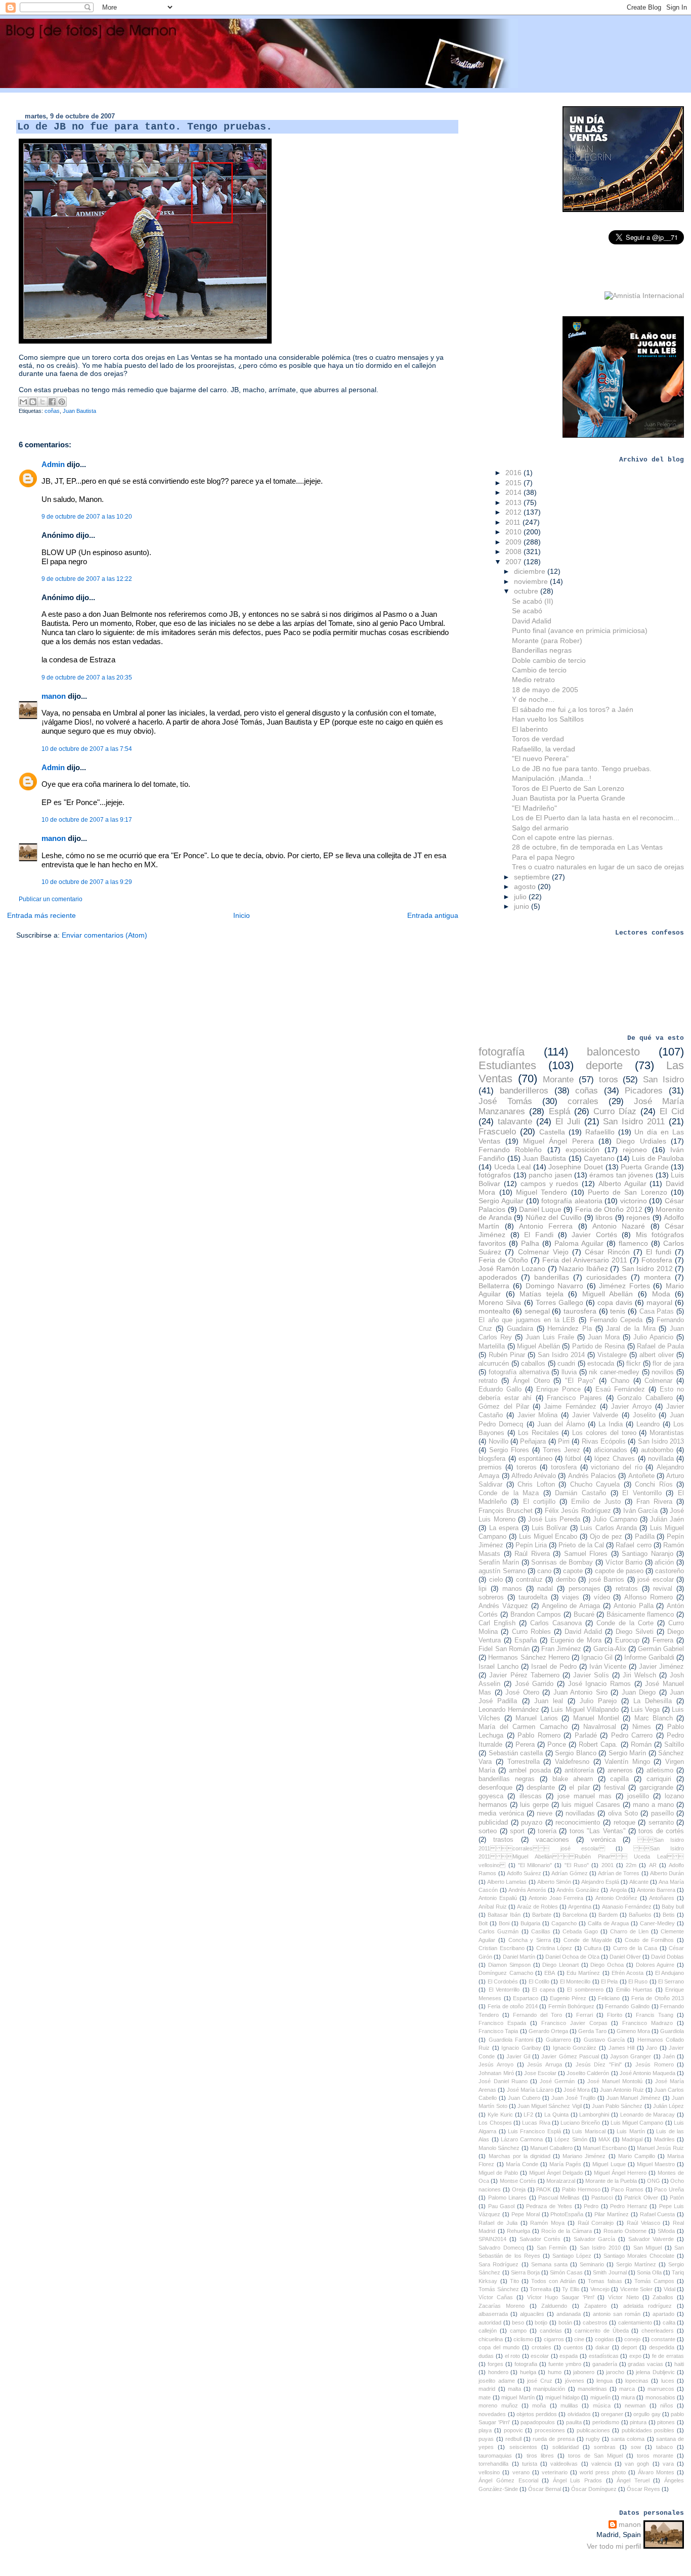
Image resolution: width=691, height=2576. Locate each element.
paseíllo (662, 1813)
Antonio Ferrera (546, 1226)
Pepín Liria (531, 1545)
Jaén (669, 2056)
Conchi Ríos (654, 1485)
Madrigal (632, 2139)
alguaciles (532, 2314)
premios (490, 1467)
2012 (514, 512)
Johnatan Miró (496, 2073)
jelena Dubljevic (655, 2372)
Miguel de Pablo (498, 2173)
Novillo (499, 1442)
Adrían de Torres (619, 1873)
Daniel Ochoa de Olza (572, 1957)
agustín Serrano (502, 1571)
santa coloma (628, 2439)
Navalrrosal (600, 1727)
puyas (486, 2439)
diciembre (531, 571)
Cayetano (599, 1158)
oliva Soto (623, 1813)
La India (611, 1424)
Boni (504, 1923)
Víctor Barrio (624, 1563)
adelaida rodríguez (648, 2306)
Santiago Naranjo (647, 1554)
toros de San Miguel (595, 2456)
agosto (526, 886)
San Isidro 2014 (561, 1355)
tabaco (664, 2447)
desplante (541, 1788)
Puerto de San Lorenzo (628, 1192)
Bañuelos (640, 1915)
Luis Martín (631, 2131)
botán (565, 2322)
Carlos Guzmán (499, 1931)
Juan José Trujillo (573, 2098)
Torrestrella (524, 1762)
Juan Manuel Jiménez (634, 2098)
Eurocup (627, 1640)
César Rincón (607, 1252)
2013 (514, 502)
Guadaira (520, 1329)
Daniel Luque (540, 1209)
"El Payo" (580, 1381)
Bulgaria (530, 1923)
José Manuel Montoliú (615, 2081)
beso (518, 2322)
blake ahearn (573, 1779)
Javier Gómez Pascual (570, 2056)
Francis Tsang (655, 2015)
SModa (666, 2231)
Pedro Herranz (629, 2206)
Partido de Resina (598, 1346)
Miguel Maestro (656, 2164)
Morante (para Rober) (547, 641)
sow (636, 2447)
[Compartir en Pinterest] (62, 402)
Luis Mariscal (589, 2131)
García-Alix (610, 1649)
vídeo (602, 1597)
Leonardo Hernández (509, 1710)
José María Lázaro (530, 2090)
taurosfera (580, 1311)
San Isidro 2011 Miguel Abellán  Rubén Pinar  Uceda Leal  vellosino (581, 1857)
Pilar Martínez (612, 2214)
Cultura (593, 1948)
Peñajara (533, 1442)
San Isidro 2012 (647, 1269)
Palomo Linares (507, 2198)
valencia (601, 2464)
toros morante (655, 2456)
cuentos (573, 2347)
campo (518, 2331)
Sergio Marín (627, 1753)
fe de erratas (668, 2356)
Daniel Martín (519, 1957)
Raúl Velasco (643, 2223)
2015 (514, 483)
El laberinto (530, 729)
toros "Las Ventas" (598, 1831)
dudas (486, 2356)
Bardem (608, 1915)
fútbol (573, 1459)
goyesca (491, 1796)
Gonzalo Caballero (645, 1398)
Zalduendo (554, 2306)
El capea (543, 1990)
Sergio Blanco (575, 1753)
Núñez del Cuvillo (554, 1217)
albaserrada (493, 2314)
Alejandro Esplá (600, 1882)
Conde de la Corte (625, 1623)
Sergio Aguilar (501, 1201)
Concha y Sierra (530, 1940)
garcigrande (656, 1788)
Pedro (591, 2206)
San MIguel (648, 2248)
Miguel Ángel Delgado (556, 2173)
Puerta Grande (645, 1167)
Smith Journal (610, 2272)
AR (653, 1865)
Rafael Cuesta (658, 2214)
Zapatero (595, 2306)
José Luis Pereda (554, 1519)
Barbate (542, 1915)
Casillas (541, 1931)
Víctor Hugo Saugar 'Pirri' (561, 2297)
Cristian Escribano (501, 1948)
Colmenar (658, 1381)
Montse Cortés (518, 2181)
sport (517, 1831)
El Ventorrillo (642, 1493)
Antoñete (641, 1476)
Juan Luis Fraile (550, 1337)
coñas (52, 411)
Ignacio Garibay (521, 2048)
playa (485, 2430)
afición (664, 1563)
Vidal (670, 2289)
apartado (663, 2314)
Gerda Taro (592, 2031)
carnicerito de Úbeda (602, 2331)
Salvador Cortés (540, 2239)
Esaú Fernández (620, 1389)
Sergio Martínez (636, 2264)
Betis (669, 1915)
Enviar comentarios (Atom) (104, 935)
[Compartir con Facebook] (52, 402)
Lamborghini (594, 2115)
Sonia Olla (649, 2272)
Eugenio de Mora (576, 1640)
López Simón (571, 2139)
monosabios (660, 2397)
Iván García (640, 1511)
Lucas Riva (536, 2123)
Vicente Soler (637, 2289)
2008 (514, 552)
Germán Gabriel (661, 1649)
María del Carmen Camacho (523, 1727)
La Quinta (556, 2115)
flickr (633, 1364)
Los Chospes (495, 2123)
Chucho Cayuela (595, 1485)
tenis (618, 1311)
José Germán (557, 2081)
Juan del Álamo (561, 1424)
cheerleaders (658, 2331)
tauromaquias (495, 2456)
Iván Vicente (608, 1667)
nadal (545, 1589)
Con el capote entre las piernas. (563, 837)
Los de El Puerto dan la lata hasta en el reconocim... (596, 818)
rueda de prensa (553, 2439)
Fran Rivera (654, 1502)
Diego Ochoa (607, 1965)
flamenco (633, 1243)
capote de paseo (619, 1571)
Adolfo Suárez (524, 1873)
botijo (541, 2322)
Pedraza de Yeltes (549, 2206)
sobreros (491, 1597)
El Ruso (638, 1981)
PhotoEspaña (567, 2214)
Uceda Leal (513, 1167)
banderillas (552, 1277)
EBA (550, 1973)
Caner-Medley (657, 1923)
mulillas (569, 2405)
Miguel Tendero (542, 1192)
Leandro (648, 1424)
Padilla (645, 1537)
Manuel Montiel (596, 1718)
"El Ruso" (577, 1865)
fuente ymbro (565, 2364)
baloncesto (613, 1052)
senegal (537, 1311)
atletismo (660, 1770)
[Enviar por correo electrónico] (23, 402)
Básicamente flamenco (640, 1615)
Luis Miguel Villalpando (585, 1710)
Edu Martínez (583, 1973)
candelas (551, 2331)
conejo (632, 2339)
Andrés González (578, 1890)
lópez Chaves (615, 1459)
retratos (627, 1589)
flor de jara (668, 1364)
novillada (661, 1459)
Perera (525, 1745)
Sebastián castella (516, 1753)
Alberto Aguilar (622, 1184)
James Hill (622, 2048)
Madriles (664, 2139)
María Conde (522, 2164)
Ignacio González (575, 2048)
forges (495, 2364)
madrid (487, 2389)
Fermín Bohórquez (572, 2006)
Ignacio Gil (597, 1658)
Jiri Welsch (639, 1675)
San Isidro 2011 (634, 1122)
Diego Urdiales (641, 1141)
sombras (605, 2447)
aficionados (611, 1450)
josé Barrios (607, 1580)
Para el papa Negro (543, 857)
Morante (558, 1080)
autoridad (490, 2322)
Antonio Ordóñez (617, 1898)
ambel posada (530, 1770)
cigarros (554, 2339)
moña (539, 2405)
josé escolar (655, 1580)
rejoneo (635, 1150)
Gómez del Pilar (504, 1407)
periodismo (606, 2422)
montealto (494, 1311)
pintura (638, 2422)
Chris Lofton (536, 1485)
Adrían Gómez (569, 1873)
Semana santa (549, 2264)
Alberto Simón (554, 1882)
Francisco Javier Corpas (574, 2023)
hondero (498, 2372)
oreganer (612, 2414)
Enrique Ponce (558, 1389)
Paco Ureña (669, 2189)
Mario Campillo (637, 2156)
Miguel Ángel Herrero (620, 2173)
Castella (552, 1132)
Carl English (497, 1623)
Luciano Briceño (580, 2123)
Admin (53, 464)
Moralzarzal (561, 2181)
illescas (531, 1796)
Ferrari (585, 2015)
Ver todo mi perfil (614, 2546)
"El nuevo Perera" (540, 758)
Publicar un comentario (51, 899)
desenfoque (495, 1788)
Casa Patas (657, 1312)
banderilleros (524, 1091)
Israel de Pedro (554, 1667)
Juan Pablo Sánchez (617, 2106)
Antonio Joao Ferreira (556, 1898)
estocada (601, 1364)
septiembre (533, 877)
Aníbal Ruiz (492, 1907)
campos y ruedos (549, 1184)
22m (631, 1865)
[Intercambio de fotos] (145, 341)
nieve (545, 1813)
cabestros (595, 2322)
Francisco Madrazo (647, 2023)
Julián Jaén (667, 1519)
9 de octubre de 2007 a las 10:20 (87, 517)
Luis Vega (645, 1710)
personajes (585, 1589)
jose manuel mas (585, 1796)
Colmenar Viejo (543, 1252)
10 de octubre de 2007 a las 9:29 (87, 882)
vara (668, 2464)
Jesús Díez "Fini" (599, 2064)
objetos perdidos (537, 2414)
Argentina (580, 1907)
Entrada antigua (433, 915)
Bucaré (584, 1615)
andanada (569, 2314)
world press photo (603, 2472)
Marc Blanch (654, 1718)
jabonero (584, 2372)
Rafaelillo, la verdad (544, 749)
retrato (488, 1381)
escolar (540, 2356)
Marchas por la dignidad (520, 2156)
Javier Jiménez (661, 1667)
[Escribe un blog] (33, 402)
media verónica (501, 1813)
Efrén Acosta (628, 1973)
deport (629, 2347)
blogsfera (492, 1459)
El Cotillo (539, 1981)
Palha (530, 1243)
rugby (593, 2439)
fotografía (502, 1052)
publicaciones (593, 2430)
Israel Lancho (499, 1667)
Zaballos (663, 2297)
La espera (504, 1528)
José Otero (522, 1693)
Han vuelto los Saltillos (548, 719)
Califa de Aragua (608, 1923)
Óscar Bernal (545, 2489)
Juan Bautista (79, 411)
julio (521, 897)
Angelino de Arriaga (571, 1606)
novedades (492, 2414)
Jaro (652, 2048)
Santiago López (572, 2256)
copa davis (615, 1302)
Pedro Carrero (632, 1736)
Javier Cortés (594, 1235)
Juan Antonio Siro (580, 1693)
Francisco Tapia (498, 2031)
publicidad (493, 1823)
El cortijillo (539, 1502)
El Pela (609, 1981)
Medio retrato (533, 680)
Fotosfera (657, 1260)
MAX (604, 2139)
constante (663, 2339)
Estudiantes (507, 1065)
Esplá (559, 1111)
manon (54, 696)
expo (635, 2356)
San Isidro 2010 (600, 2248)
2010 (514, 532)
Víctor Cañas (496, 2297)
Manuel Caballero (551, 2148)
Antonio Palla (634, 1606)
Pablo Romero (539, 1736)
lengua (604, 2381)
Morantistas (667, 1433)
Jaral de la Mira (631, 1329)
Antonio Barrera (656, 1890)
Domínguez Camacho (506, 1973)
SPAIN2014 (492, 2239)
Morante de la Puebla (611, 2181)
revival (663, 1589)
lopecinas (637, 2381)
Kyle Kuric (500, 2115)
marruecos (661, 2389)
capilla (619, 1779)
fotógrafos (495, 1175)
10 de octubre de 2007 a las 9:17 (87, 820)
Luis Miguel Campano (637, 2123)
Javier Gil (518, 2056)
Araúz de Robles (537, 1907)
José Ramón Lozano (512, 1269)
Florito (615, 2015)
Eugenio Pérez (568, 1998)
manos (512, 1589)
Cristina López (554, 1948)
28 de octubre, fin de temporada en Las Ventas (587, 847)
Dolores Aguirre (655, 1965)
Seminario (592, 2264)
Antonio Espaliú (498, 1898)
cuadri (566, 1364)
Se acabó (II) (533, 601)
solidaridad (566, 2447)
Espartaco (526, 1998)
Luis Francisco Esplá (534, 2131)
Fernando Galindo (627, 2006)
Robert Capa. (598, 1745)
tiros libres (540, 2456)
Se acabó (527, 611)
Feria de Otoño (503, 1260)
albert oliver (657, 1355)
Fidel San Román (504, 1649)
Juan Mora (604, 1337)
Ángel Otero (531, 1381)
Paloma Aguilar (579, 1243)
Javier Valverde (595, 1415)
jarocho (615, 2372)
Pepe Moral (526, 2214)
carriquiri (659, 1779)
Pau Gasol (501, 2206)
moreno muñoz (498, 2405)
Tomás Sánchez (499, 2289)
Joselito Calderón (588, 2073)
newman (635, 2405)
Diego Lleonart (560, 1965)
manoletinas (592, 2389)
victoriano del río (616, 1467)
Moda (661, 1294)
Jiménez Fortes (624, 1286)
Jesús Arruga (545, 2064)
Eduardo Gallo (500, 1389)
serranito (661, 1823)
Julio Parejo (598, 1701)
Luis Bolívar (549, 1528)
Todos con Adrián (553, 2281)
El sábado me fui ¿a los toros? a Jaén (573, 709)
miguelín (600, 2397)
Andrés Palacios (592, 1476)
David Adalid (532, 621)
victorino (634, 1201)
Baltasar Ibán (504, 1915)
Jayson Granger (631, 2056)
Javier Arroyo (631, 1407)
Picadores (644, 1091)
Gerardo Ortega (548, 2031)
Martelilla (492, 1346)
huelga (528, 2372)
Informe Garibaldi (649, 1658)
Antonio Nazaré (619, 1226)
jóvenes (575, 2381)
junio (523, 906)
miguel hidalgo (563, 2397)
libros (604, 1217)
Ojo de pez (606, 1537)
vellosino (489, 2472)
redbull (513, 2439)
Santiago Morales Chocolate (639, 2256)
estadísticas (604, 2356)
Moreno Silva (500, 1302)
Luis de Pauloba (658, 1158)
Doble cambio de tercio (549, 660)
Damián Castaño (580, 1493)
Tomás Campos (654, 2281)
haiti (679, 2364)
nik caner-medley (614, 1372)
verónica (603, 1840)
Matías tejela (542, 1294)
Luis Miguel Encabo (548, 1537)
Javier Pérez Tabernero (524, 1675)
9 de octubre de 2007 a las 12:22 (87, 579)
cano (544, 1571)
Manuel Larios (537, 1718)
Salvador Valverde (651, 2239)
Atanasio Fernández (627, 1907)
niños (667, 2405)
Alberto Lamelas (507, 1882)
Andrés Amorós (527, 1890)
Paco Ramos (627, 2189)
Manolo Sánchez (499, 2148)
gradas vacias (645, 2364)
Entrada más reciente (41, 915)
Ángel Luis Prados (577, 2480)
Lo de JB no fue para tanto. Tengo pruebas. (582, 769)
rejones (638, 1217)
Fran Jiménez (561, 1649)
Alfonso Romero (649, 1597)
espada (569, 2356)
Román (641, 1745)
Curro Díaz (615, 1111)
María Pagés (565, 2164)
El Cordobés (503, 1981)
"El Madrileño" (534, 808)
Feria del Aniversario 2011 (585, 1260)
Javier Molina (538, 1415)
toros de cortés (661, 1831)
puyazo (532, 1823)
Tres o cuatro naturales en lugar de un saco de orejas (598, 867)
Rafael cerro (633, 1545)
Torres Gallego (559, 1302)
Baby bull (673, 1907)
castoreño (670, 1571)
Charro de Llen (629, 1931)
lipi (483, 1589)
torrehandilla (493, 2464)
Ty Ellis (571, 2289)
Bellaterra (494, 1286)
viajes (571, 1597)
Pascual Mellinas (559, 2198)
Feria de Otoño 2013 (658, 1998)
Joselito (644, 1415)
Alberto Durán (667, 1873)
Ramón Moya (547, 2223)
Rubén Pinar (507, 1355)
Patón (677, 2198)
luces (668, 2381)
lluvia (569, 1372)
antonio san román (617, 2314)
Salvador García (595, 2239)
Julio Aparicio (653, 1337)
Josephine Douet (576, 1167)
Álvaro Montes (656, 2472)
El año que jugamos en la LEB (527, 1320)
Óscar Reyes (643, 2489)
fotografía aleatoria (572, 1201)
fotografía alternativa (519, 1372)
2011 (514, 522)
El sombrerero (585, 1990)
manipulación (549, 2389)
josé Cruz (539, 2381)
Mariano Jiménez (584, 2156)
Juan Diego (639, 1693)
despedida (662, 2347)
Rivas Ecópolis (604, 1442)
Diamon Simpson (509, 1965)
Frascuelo (497, 1132)
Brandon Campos (536, 1615)
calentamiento (635, 2322)
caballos (533, 1364)
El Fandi (538, 1235)
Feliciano (609, 1998)
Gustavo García (604, 2040)
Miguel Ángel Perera (558, 1141)
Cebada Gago (580, 1931)
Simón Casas (566, 2272)
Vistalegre (612, 1355)
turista (530, 2464)
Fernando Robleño (510, 1150)
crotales (542, 2347)
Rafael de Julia (498, 2223)
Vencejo (600, 2289)
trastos (503, 1840)
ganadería (605, 2364)
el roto (513, 2356)
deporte (604, 1065)
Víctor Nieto (623, 2297)
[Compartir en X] (42, 402)
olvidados (579, 2414)
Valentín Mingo (627, 1762)
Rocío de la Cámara (567, 2231)
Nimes (642, 1727)
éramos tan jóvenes (621, 1175)
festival (615, 1788)
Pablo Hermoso (581, 2189)
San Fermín (552, 2248)
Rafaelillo (600, 1132)
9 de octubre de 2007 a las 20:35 (87, 678)
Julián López (668, 2106)
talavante (515, 1122)
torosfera (564, 1467)
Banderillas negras (542, 650)
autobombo (657, 1450)
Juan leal (549, 1701)
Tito (514, 2281)
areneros (620, 1770)
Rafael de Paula (660, 1346)
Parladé (586, 1736)
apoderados (498, 1277)
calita (669, 2322)
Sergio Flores (509, 1450)
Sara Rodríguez (499, 2264)
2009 (514, 542)
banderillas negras (507, 1779)
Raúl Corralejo (596, 2223)
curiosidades (607, 1277)
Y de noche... (533, 699)
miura (628, 2397)
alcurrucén (494, 1364)
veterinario (555, 2472)
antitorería (579, 1770)
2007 (514, 562)
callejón (488, 2331)
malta (514, 2389)
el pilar (579, 1788)
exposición (582, 1150)
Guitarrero (558, 2040)
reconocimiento (578, 1823)
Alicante (639, 1882)
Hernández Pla (570, 1329)
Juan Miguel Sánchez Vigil (550, 2106)
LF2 (528, 2115)
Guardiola (672, 2031)
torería (547, 1831)
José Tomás (505, 1101)
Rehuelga (519, 2231)
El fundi (659, 1252)
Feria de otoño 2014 (513, 2006)
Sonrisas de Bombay (562, 1563)
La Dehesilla (653, 1701)
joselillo (638, 1796)
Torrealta (541, 2289)
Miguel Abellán (538, 1346)
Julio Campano (615, 1519)
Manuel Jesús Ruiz (660, 2148)
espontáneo (535, 1459)
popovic (513, 2430)
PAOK (544, 2189)
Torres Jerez (562, 1450)
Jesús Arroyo (496, 2064)
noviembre (532, 581)
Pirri (564, 1442)
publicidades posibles (648, 2430)
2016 (514, 473)
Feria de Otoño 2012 (609, 1209)
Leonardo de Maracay (648, 2115)
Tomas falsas (605, 2281)
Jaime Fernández (570, 1407)
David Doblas (667, 1957)
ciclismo (523, 2339)
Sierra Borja (525, 2272)
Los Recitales (538, 1433)
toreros (527, 1467)
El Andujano (670, 1973)
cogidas (604, 2339)
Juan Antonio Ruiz (622, 2090)
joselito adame (496, 2381)
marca (627, 2389)
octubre (527, 591)
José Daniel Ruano (503, 2081)
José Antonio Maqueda (647, 2073)
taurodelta (533, 1597)
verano (521, 2472)
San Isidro (663, 1080)
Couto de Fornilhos (649, 1940)
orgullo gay (647, 2414)
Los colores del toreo (604, 1433)
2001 (608, 1865)
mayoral (659, 1302)
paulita (574, 2422)
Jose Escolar (540, 2073)
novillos (663, 1372)
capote (573, 1571)
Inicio (242, 915)
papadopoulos (538, 2422)
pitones (666, 2422)
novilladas (580, 1813)
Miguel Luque (609, 2164)
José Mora (577, 2090)
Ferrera (663, 1640)
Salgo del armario (540, 828)
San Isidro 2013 (661, 1442)
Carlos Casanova (556, 1623)
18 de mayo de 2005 (545, 690)
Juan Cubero (524, 2098)
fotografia (526, 2364)
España (526, 1640)
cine (579, 2339)
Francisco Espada (502, 2023)
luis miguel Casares (591, 1805)
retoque (624, 1823)
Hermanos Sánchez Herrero (529, 1658)
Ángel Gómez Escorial (508, 2480)
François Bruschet (505, 1511)
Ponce (557, 1745)
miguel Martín (518, 2397)
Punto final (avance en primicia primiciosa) (580, 630)
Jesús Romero (655, 2064)
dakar (602, 2347)
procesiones (550, 2430)
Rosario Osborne (625, 2231)
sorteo (488, 1831)
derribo (566, 1580)
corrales (583, 1101)
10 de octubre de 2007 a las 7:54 (87, 749)
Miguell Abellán (608, 1294)
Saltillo (674, 1745)
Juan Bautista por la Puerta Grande (569, 798)
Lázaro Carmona (522, 2139)
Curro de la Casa (635, 1948)
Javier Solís (591, 1675)
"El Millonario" (535, 1865)
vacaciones (552, 1840)
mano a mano (653, 1805)
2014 (514, 492)
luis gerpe (534, 1805)
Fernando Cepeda (616, 1320)
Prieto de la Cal (581, 1545)
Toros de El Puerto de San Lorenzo (568, 788)
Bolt (483, 1923)
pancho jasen (550, 1175)
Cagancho (564, 1923)
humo (555, 2372)
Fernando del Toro (537, 2015)
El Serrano (671, 1981)
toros (609, 1080)
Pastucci (602, 2198)
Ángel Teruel (633, 2480)
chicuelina (491, 2339)
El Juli (568, 1122)
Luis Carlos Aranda (609, 1528)
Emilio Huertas (634, 1990)
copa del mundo (499, 2347)
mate (485, 2397)
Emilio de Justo (596, 1502)
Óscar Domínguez (594, 2489)
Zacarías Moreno (502, 2306)
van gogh (637, 2464)
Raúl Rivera (532, 1554)
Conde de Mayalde (588, 1940)
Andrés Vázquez (503, 1606)
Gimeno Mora (633, 2031)
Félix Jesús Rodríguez (578, 1511)
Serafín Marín (499, 1563)
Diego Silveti (635, 1632)
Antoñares (662, 1898)
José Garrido (534, 1684)
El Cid (672, 1111)
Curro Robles (531, 1632)
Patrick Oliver (641, 2198)
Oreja (519, 2189)
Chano (620, 1381)
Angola (618, 1890)
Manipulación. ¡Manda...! (552, 778)
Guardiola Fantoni (511, 2040)
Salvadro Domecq (501, 2248)
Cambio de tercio (539, 670)
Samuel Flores (586, 1554)
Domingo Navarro (555, 1286)
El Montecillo (575, 1981)
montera (657, 1277)
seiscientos (523, 2447)
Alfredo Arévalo (534, 1476)
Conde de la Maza (509, 1493)
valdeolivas (564, 2464)
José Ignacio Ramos (599, 1684)
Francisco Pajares (574, 1398)
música (602, 2405)
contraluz (529, 1580)
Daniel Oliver (625, 1957)
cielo (496, 1580)
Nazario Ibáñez (583, 1269)
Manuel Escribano (605, 2148)
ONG (654, 2181)
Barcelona (575, 1915)
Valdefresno (572, 1762)
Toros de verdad (538, 739)
